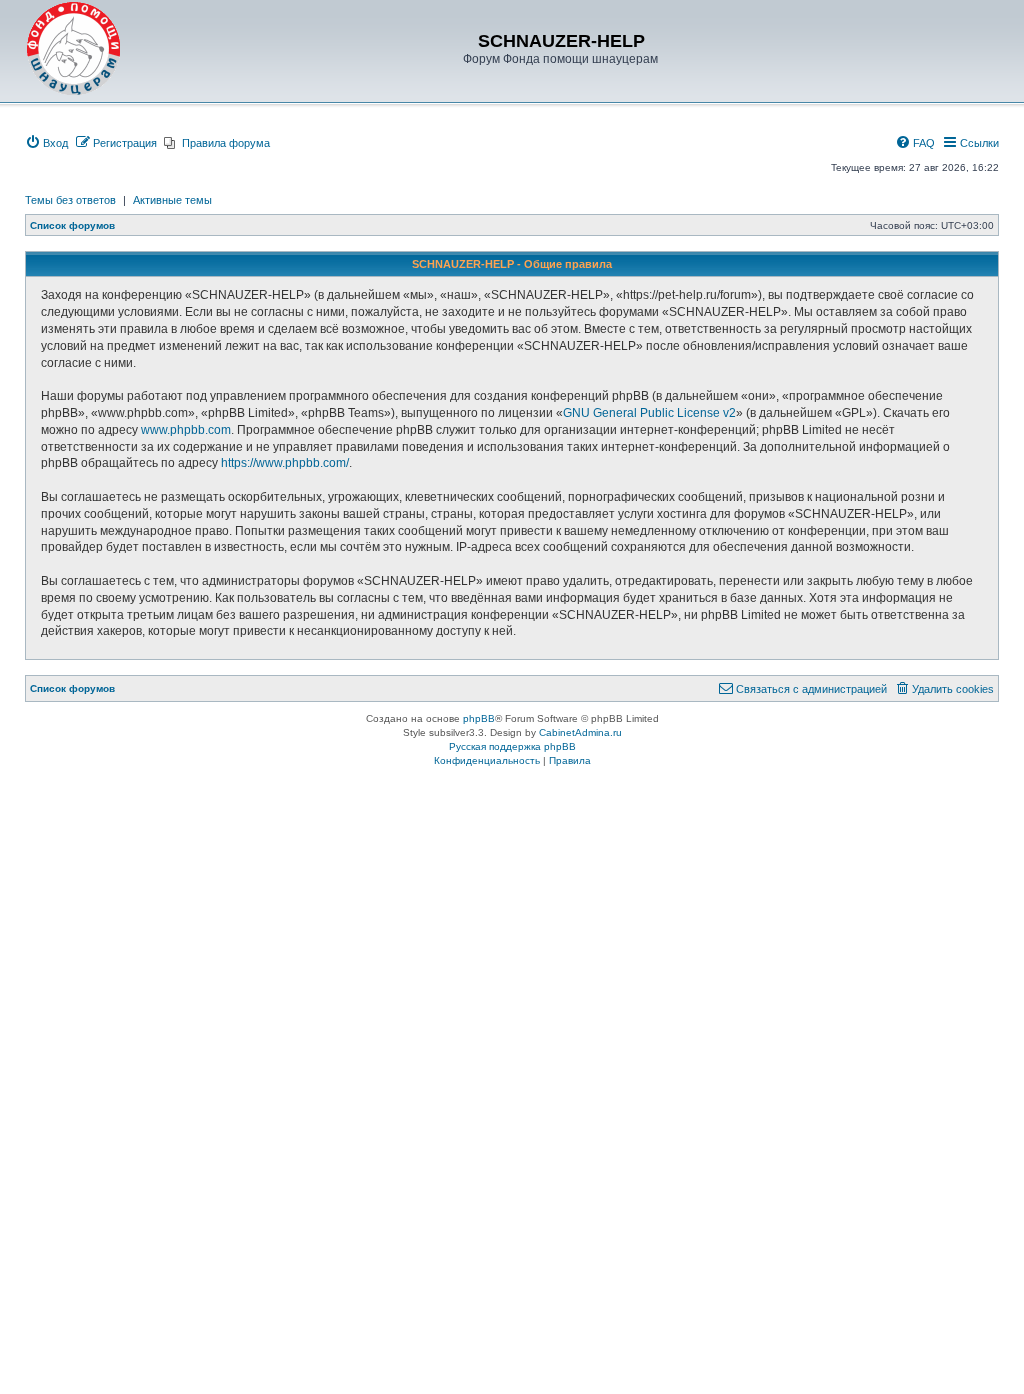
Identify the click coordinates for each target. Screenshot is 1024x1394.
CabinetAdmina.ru (580, 732)
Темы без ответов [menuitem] (70, 200)
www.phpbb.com (186, 430)
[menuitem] (46, 143)
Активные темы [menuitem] (172, 200)
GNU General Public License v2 (649, 413)
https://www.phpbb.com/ (285, 463)
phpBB (479, 718)
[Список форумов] (74, 49)
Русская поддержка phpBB (512, 746)
